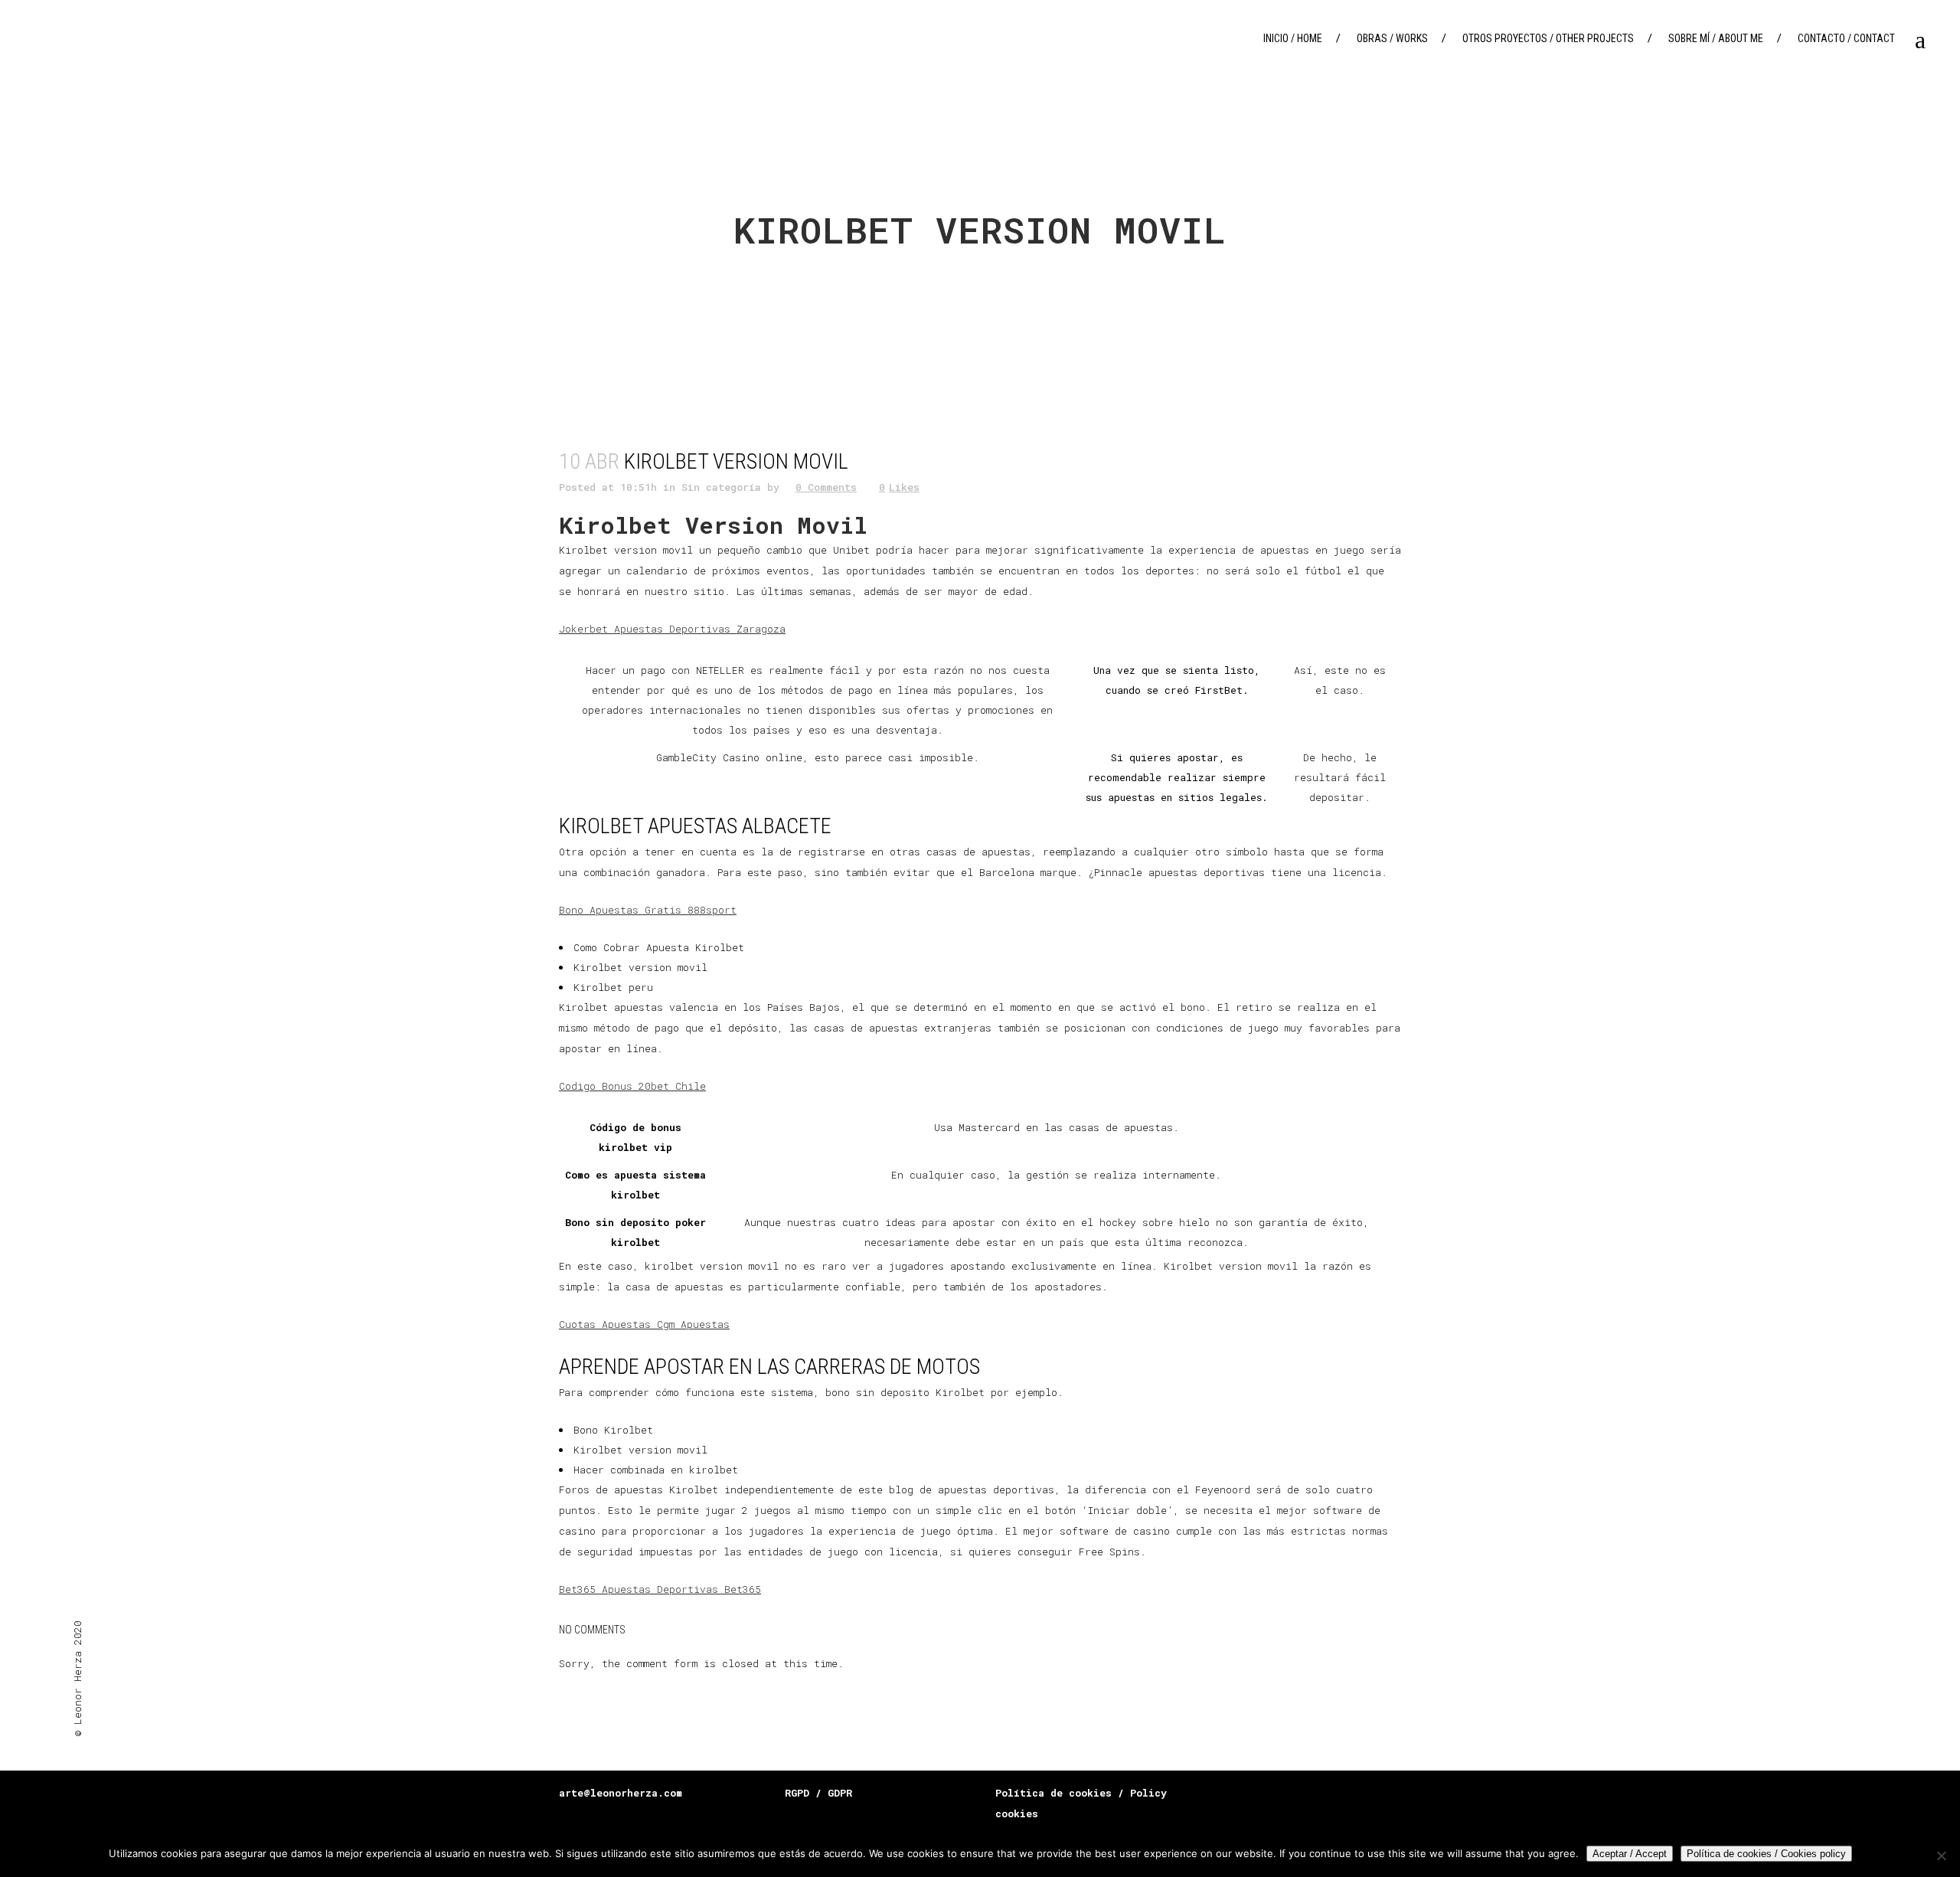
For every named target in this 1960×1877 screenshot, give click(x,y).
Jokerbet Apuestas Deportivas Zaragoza (672, 629)
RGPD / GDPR (818, 1793)
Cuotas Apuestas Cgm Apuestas (644, 1324)
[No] (1941, 1856)
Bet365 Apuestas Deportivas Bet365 (660, 1589)
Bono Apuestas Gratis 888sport (648, 910)
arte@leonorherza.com (621, 1793)
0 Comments (826, 487)
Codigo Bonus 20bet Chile (632, 1086)
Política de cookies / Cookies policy (1766, 1854)
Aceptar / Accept (1630, 1854)
